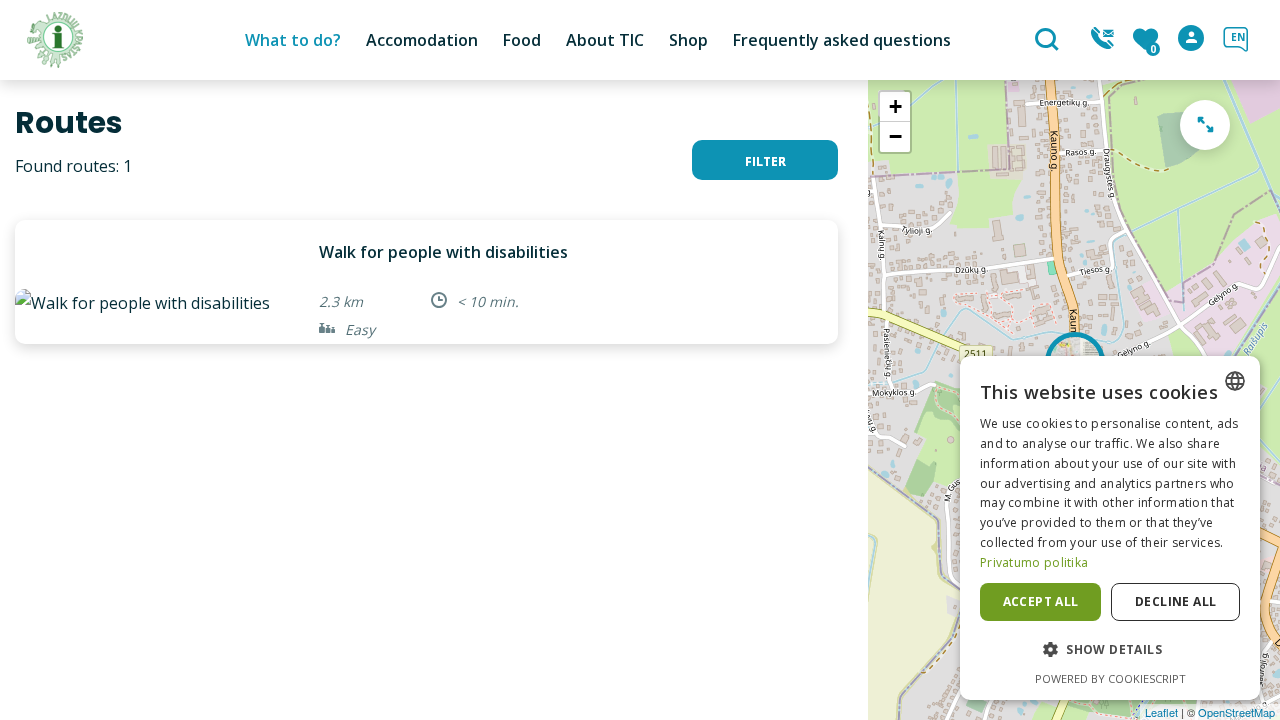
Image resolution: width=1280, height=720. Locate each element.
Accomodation (422, 40)
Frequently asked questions (842, 40)
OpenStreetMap (1236, 712)
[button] (1110, 650)
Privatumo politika (1034, 562)
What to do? (293, 40)
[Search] (1049, 41)
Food (522, 40)
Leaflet (1161, 712)
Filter (765, 161)
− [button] (895, 136)
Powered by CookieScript (1110, 678)
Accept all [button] (1041, 601)
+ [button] (895, 106)
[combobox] (1235, 381)
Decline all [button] (1175, 601)
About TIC (605, 40)
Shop (688, 40)
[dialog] (1110, 528)
